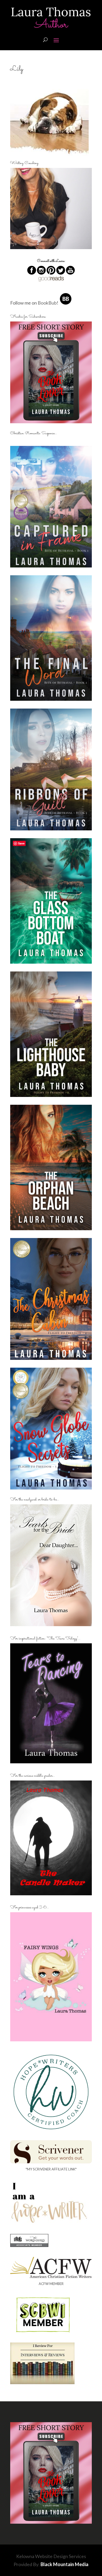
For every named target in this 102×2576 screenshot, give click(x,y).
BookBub (47, 303)
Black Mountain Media (64, 2564)
